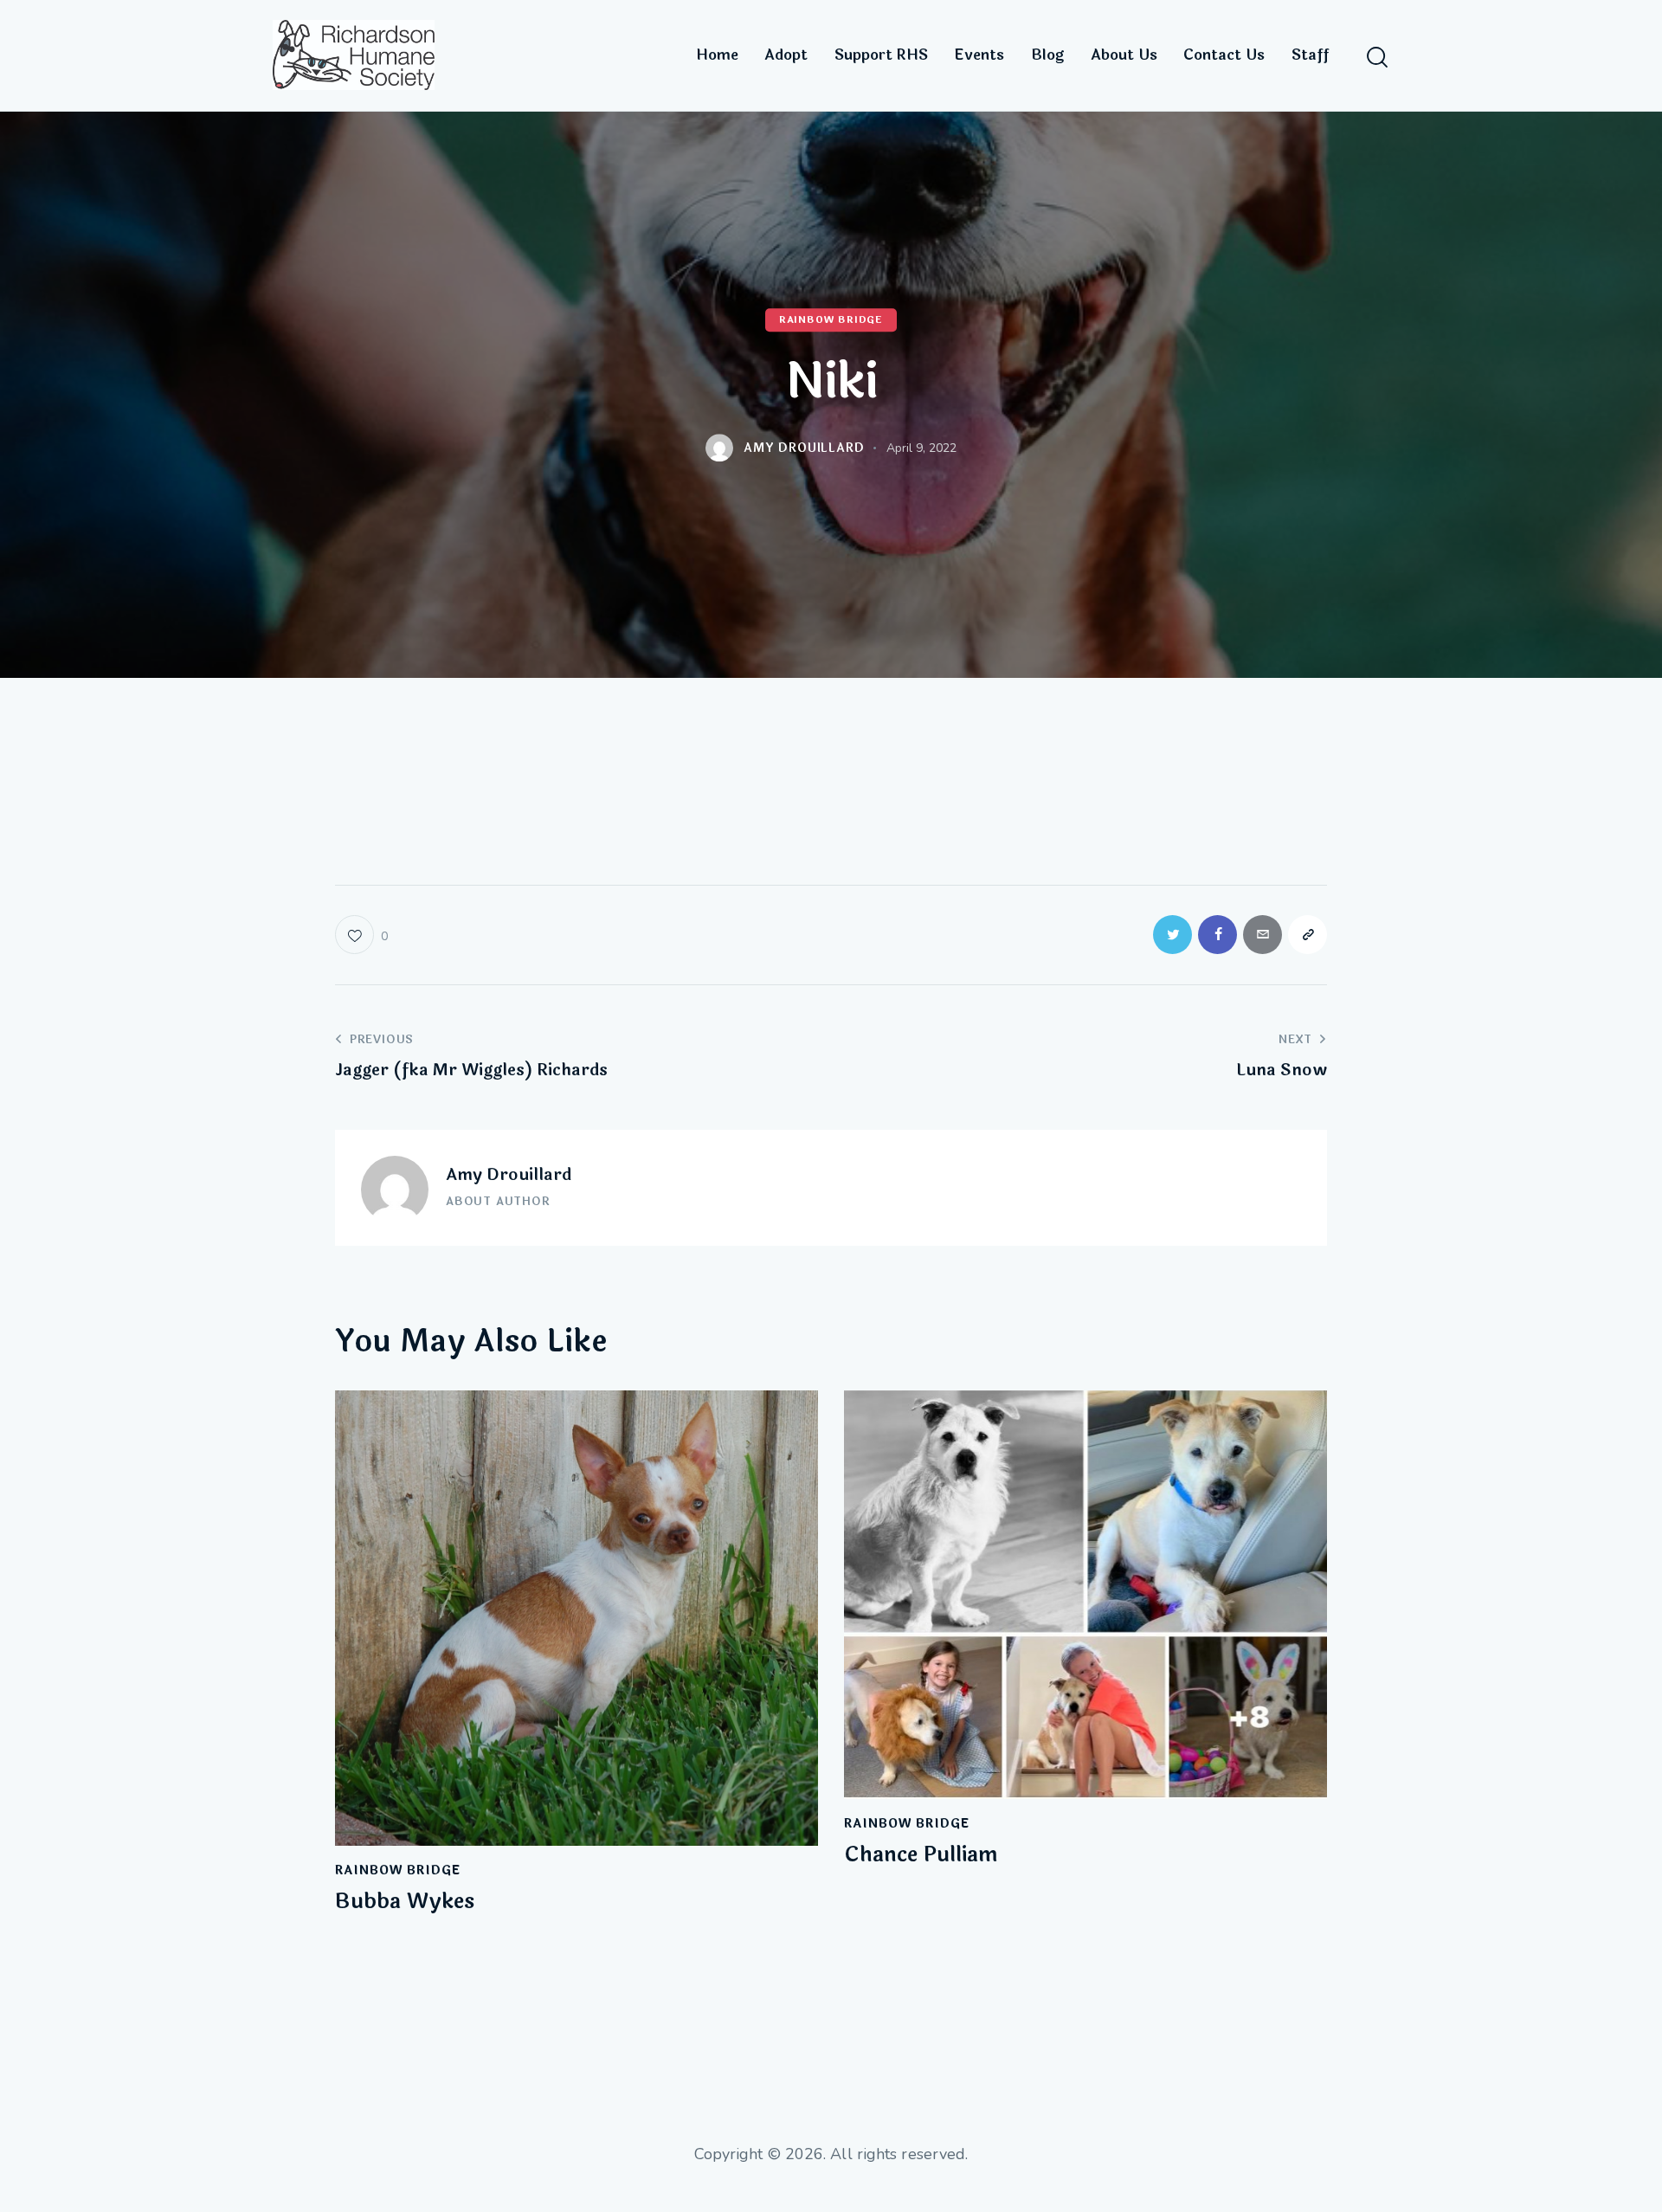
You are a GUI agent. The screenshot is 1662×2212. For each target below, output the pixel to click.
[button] (361, 935)
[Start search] (1377, 58)
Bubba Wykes (405, 1902)
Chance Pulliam (921, 1856)
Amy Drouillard (509, 1175)
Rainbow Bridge (831, 320)
